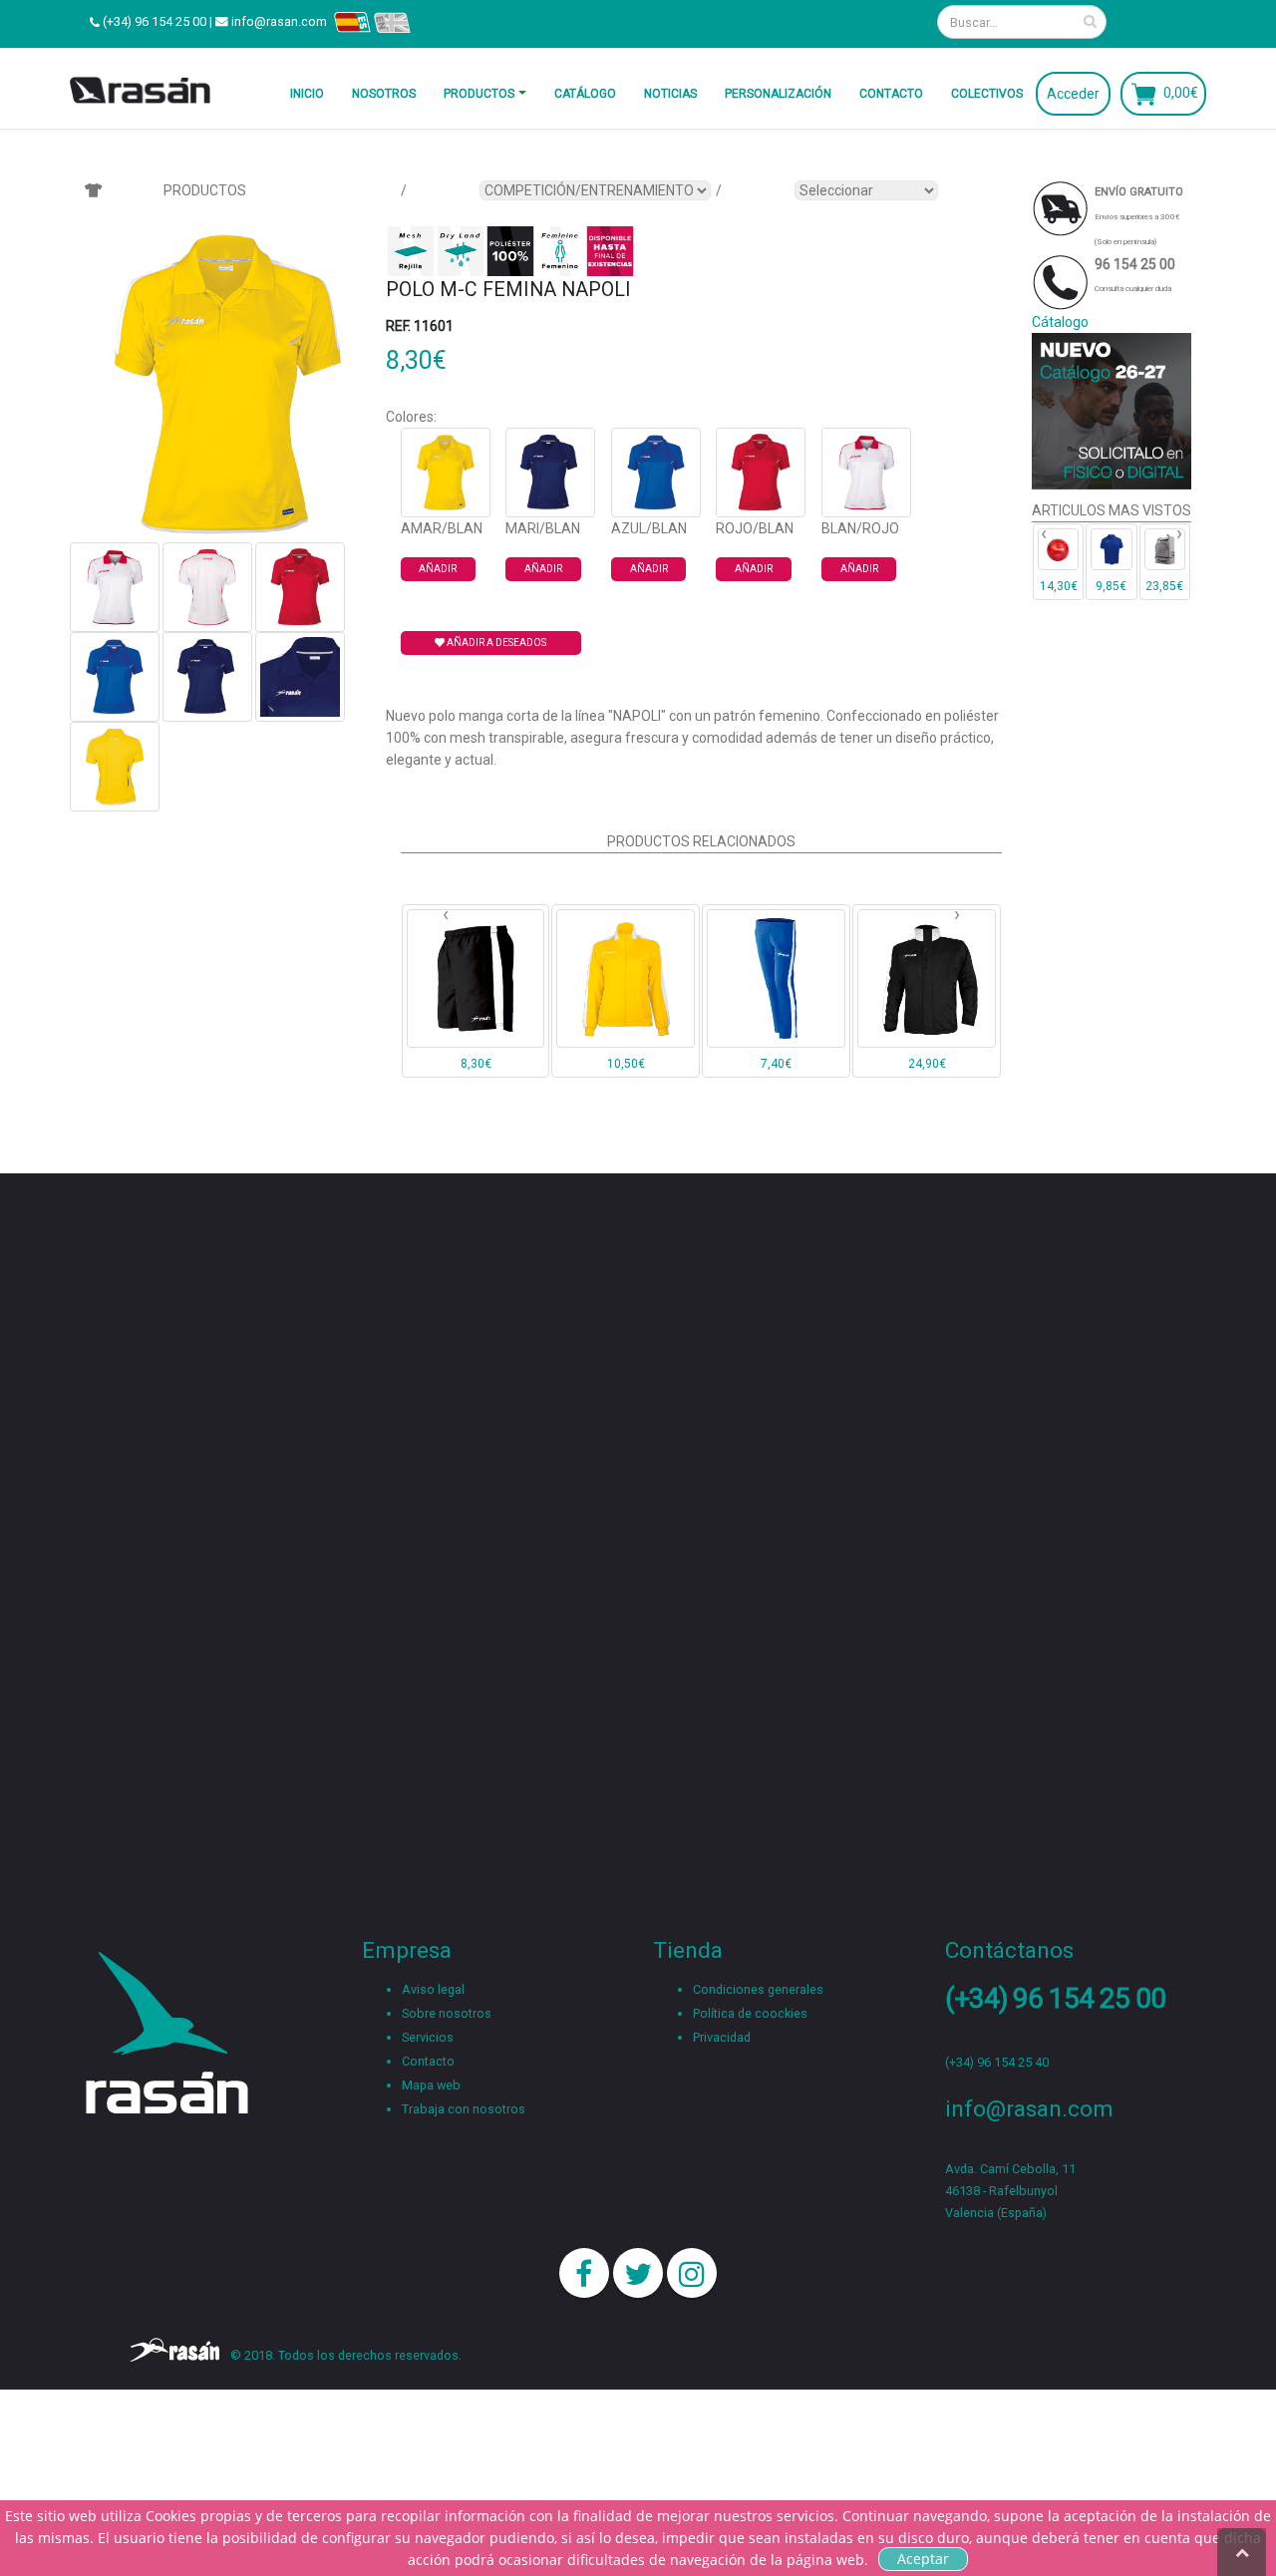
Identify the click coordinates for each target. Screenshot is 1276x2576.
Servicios (428, 2037)
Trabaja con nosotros (464, 2109)
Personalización (778, 94)
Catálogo (585, 94)
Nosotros (384, 94)
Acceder (1073, 94)
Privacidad (722, 2037)
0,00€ (1181, 92)
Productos (479, 94)
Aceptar (923, 2559)
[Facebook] (584, 2273)
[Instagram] (692, 2273)
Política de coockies (750, 2013)
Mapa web (431, 2085)
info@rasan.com (279, 21)
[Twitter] (638, 2273)
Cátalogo (1060, 322)
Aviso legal (433, 1989)
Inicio (307, 94)
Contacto (891, 94)
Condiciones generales (758, 1989)
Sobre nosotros (447, 2013)
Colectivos (987, 94)
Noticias (670, 94)
